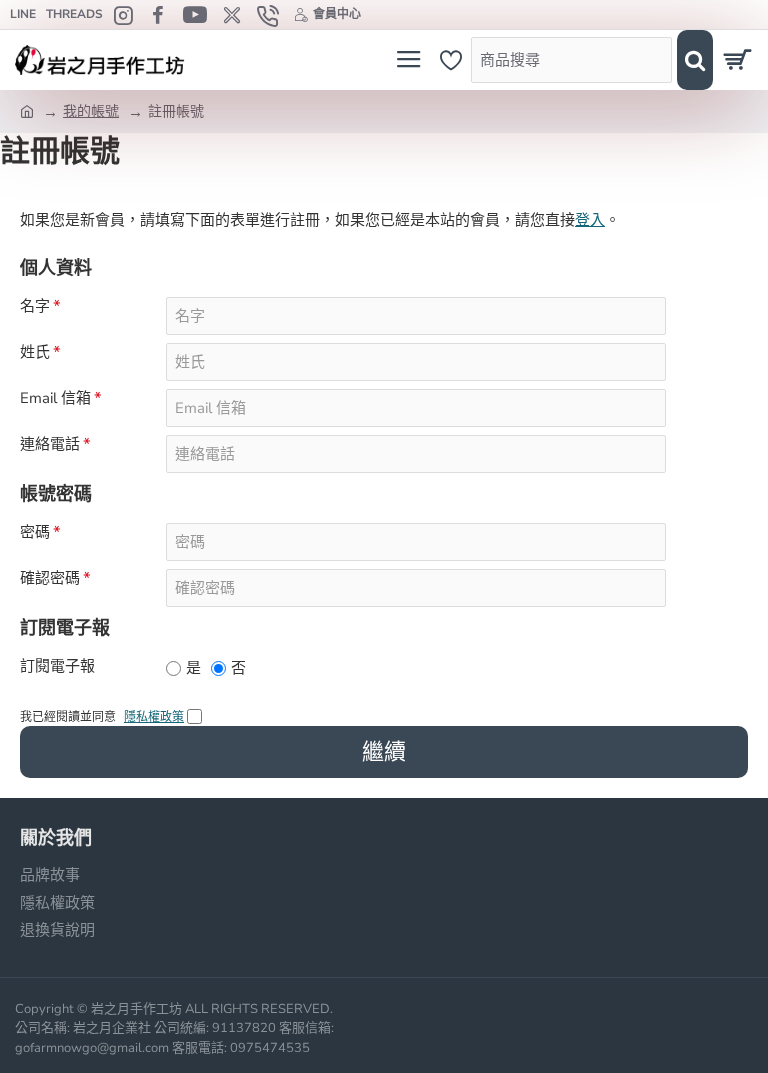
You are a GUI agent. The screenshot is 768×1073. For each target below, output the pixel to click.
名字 (35, 306)
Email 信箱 (55, 398)
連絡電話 (50, 444)
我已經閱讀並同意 (102, 717)
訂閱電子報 (57, 666)
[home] (27, 110)
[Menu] (408, 60)
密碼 (35, 532)
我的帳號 (91, 111)
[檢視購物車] (740, 60)
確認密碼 (50, 578)
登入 (590, 220)
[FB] (160, 15)
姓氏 (35, 352)
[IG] (125, 15)
